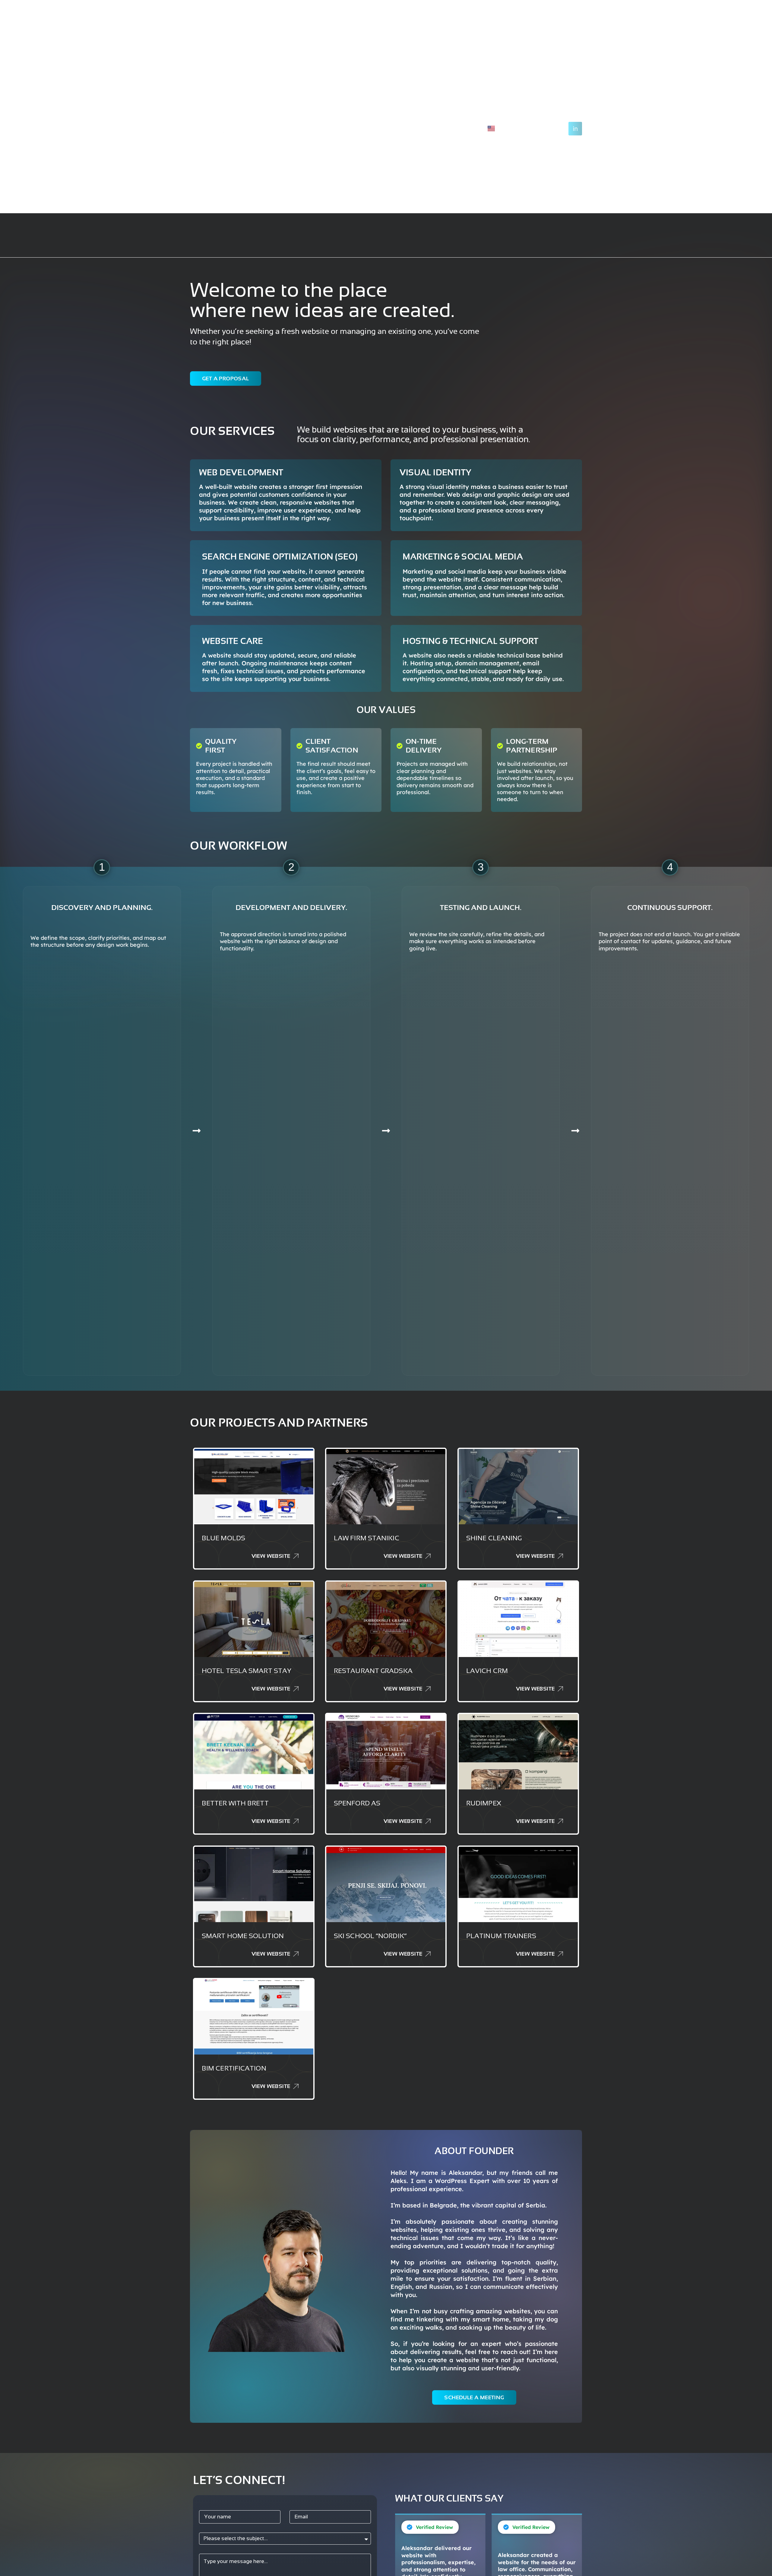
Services (298, 129)
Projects (332, 129)
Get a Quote (399, 129)
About (363, 129)
